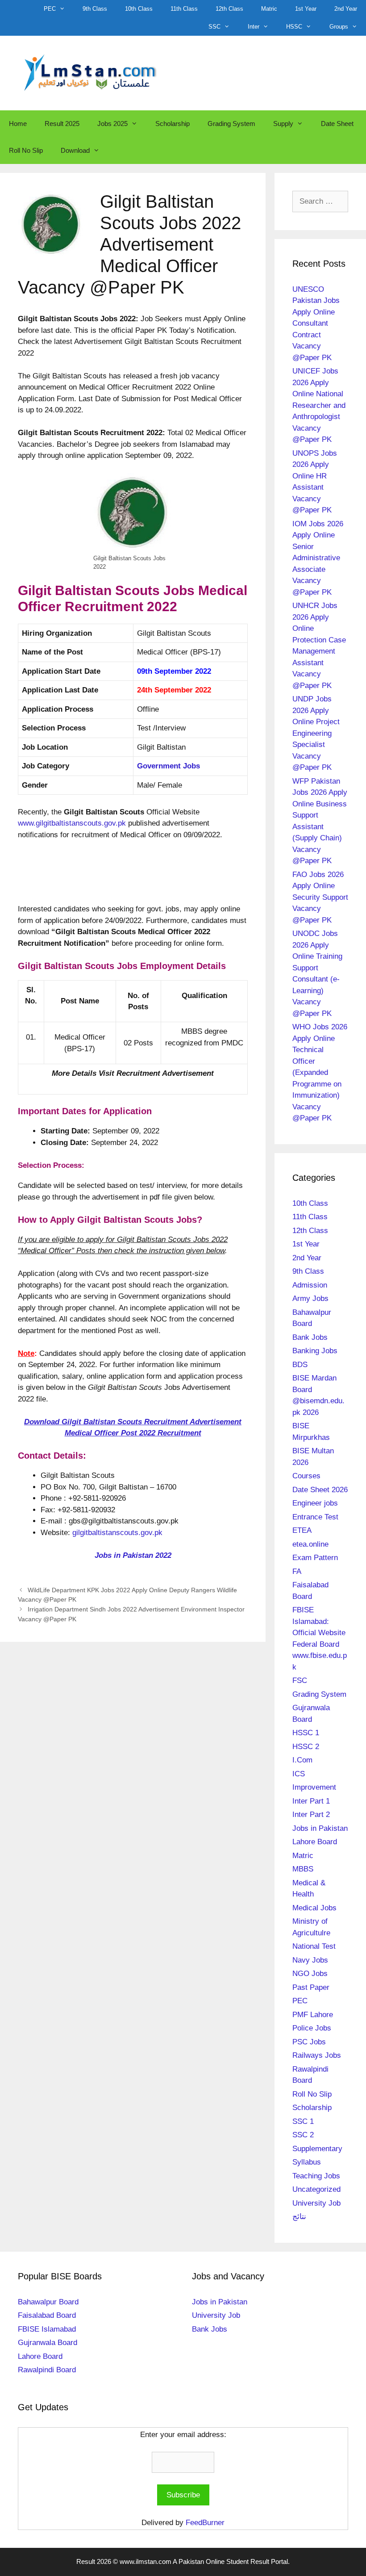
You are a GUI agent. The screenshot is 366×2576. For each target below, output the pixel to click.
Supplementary (317, 2149)
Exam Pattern (315, 1558)
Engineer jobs (315, 1503)
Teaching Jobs (316, 2176)
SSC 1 (303, 2121)
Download (75, 150)
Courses (306, 1476)
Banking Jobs (315, 1351)
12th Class (229, 9)
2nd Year (346, 9)
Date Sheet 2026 (320, 1490)
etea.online (310, 1544)
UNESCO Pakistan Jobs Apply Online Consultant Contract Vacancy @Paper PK (316, 323)
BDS (300, 1365)
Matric (269, 9)
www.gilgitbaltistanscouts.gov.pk (72, 823)
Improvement (314, 1787)
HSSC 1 (306, 1733)
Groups (339, 27)
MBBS (303, 1869)
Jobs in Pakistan (320, 1828)
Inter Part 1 (311, 1801)
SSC (214, 27)
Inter (254, 27)
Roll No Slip (26, 150)
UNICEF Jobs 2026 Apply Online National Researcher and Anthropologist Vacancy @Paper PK (319, 405)
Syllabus (307, 2162)
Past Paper (311, 1987)
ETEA (302, 1530)
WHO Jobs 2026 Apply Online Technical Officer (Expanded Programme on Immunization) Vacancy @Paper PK (320, 1072)
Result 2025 (62, 124)
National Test (314, 1946)
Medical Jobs (314, 1908)
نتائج (299, 2217)
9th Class (95, 9)
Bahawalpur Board (48, 2302)
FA (297, 1571)
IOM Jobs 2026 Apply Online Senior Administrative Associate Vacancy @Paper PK (318, 558)
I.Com (302, 1760)
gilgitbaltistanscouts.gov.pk (117, 1533)
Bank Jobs (310, 1337)
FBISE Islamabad (47, 2329)
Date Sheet (337, 124)
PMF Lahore (313, 2015)
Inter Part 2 (311, 1815)
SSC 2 (303, 2135)
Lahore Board (315, 1842)
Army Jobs (310, 1298)
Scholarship (173, 124)
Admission (310, 1285)
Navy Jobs (310, 1960)
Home (18, 124)
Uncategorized (316, 2189)
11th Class (184, 9)
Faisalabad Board (47, 2315)
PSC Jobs (309, 2042)
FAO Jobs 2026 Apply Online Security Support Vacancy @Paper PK (320, 897)
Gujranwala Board (48, 2343)
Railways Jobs (317, 2055)
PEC (50, 9)
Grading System (231, 124)
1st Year (306, 9)
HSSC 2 (306, 1747)
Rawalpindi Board (47, 2370)
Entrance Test (315, 1517)
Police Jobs (312, 2028)
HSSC (294, 27)
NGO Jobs (310, 1974)
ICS (299, 1774)
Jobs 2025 (112, 124)
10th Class (139, 9)
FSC (300, 1680)
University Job (316, 2203)
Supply (283, 124)
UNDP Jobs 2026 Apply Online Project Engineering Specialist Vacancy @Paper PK (316, 733)
